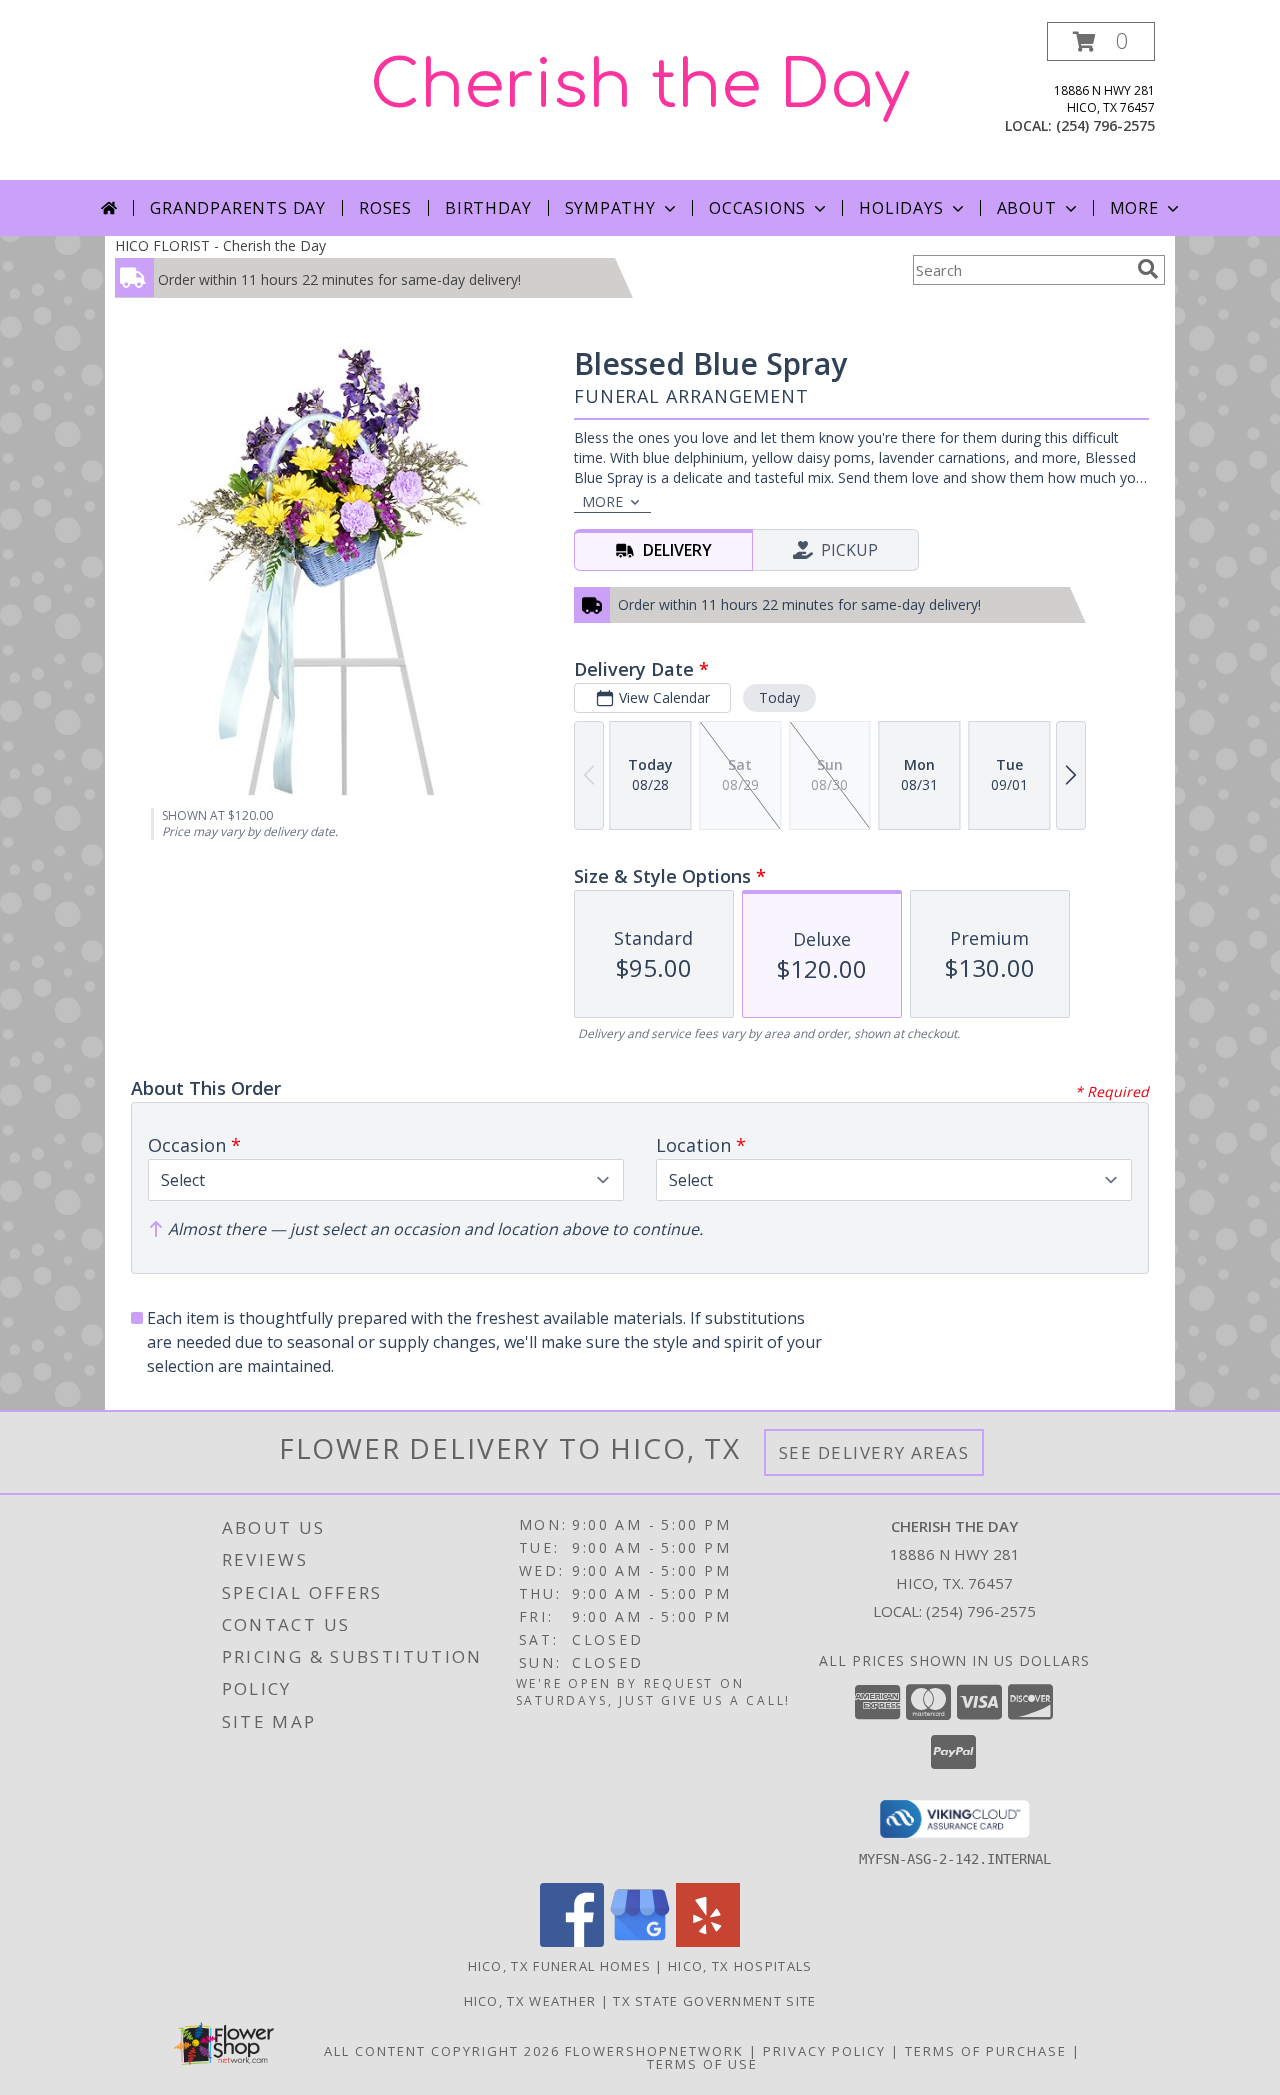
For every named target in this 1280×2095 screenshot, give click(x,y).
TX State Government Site (714, 2001)
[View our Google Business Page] (640, 1941)
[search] (1148, 269)
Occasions (757, 208)
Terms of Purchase (986, 2051)
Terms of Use (702, 2064)
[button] (1101, 41)
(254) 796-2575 (1105, 125)
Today (779, 697)
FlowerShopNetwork (654, 2051)
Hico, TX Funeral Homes (560, 1966)
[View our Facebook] (572, 1941)
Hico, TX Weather (530, 2001)
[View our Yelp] (708, 1941)
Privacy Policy (824, 2051)
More (1134, 208)
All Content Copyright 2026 (442, 2051)
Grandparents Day (238, 208)
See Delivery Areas (874, 1452)
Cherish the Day (640, 86)
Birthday (488, 208)
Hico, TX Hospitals (740, 1966)
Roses (385, 208)
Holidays (901, 208)
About (1027, 208)
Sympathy (610, 208)
